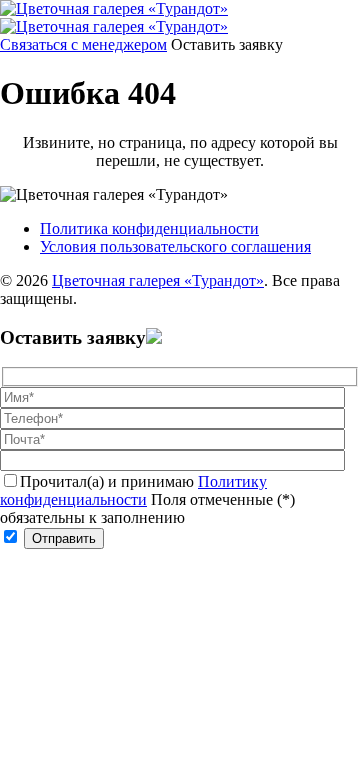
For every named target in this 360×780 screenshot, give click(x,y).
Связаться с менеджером (83, 44)
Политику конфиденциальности (133, 490)
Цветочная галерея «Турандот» (158, 280)
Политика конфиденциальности (149, 228)
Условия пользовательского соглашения (175, 246)
